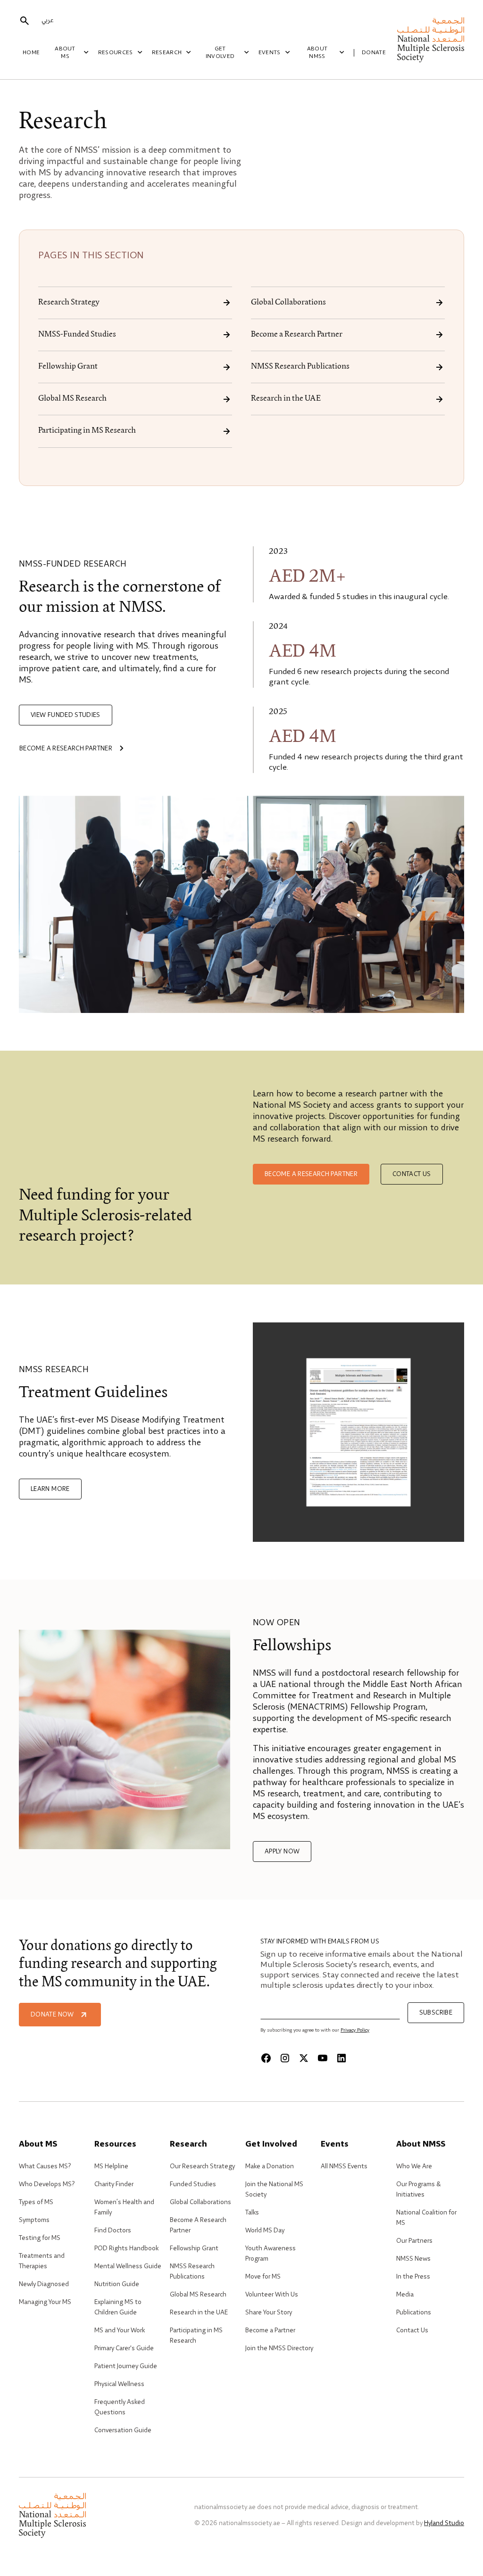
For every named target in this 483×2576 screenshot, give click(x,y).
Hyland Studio (444, 2523)
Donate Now (52, 2015)
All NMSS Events (344, 2166)
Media (405, 2295)
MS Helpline (111, 2166)
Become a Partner (270, 2330)
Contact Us (412, 2330)
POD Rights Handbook (126, 2248)
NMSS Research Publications (300, 367)
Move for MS (263, 2277)
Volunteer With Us (272, 2295)
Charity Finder (114, 2184)
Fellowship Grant (68, 367)
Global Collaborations (288, 303)
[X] (304, 2058)
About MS (65, 53)
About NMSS (317, 53)
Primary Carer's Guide (124, 2348)
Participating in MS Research (87, 431)
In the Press (413, 2277)
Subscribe (436, 2013)
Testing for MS (40, 2238)
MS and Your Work (120, 2330)
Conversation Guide (123, 2430)
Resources (116, 53)
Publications (414, 2313)
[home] (431, 40)
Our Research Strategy (202, 2166)
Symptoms (34, 2220)
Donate (374, 53)
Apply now (282, 1852)
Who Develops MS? (47, 2184)
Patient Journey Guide (126, 2366)
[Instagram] (285, 2058)
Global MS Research (72, 399)
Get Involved (220, 53)
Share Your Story (269, 2313)
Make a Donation (270, 2166)
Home (31, 53)
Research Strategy (69, 303)
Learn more (50, 1489)
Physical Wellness (119, 2384)
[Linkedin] (341, 2058)
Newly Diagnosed (44, 2284)
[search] (25, 21)
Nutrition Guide (117, 2284)
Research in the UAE (286, 399)
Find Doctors (113, 2230)
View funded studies (66, 715)
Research (167, 53)
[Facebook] (266, 2058)
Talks (252, 2213)
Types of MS (36, 2202)
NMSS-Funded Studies (77, 335)
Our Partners (414, 2241)
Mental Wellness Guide (128, 2266)
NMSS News (413, 2259)
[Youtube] (323, 2058)
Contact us (412, 1174)
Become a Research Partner (297, 335)
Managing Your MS (45, 2302)
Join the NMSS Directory (279, 2348)
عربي (47, 20)
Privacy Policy (355, 2030)
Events (270, 53)
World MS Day (265, 2230)
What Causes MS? (45, 2166)
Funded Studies (193, 2184)
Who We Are (414, 2166)
